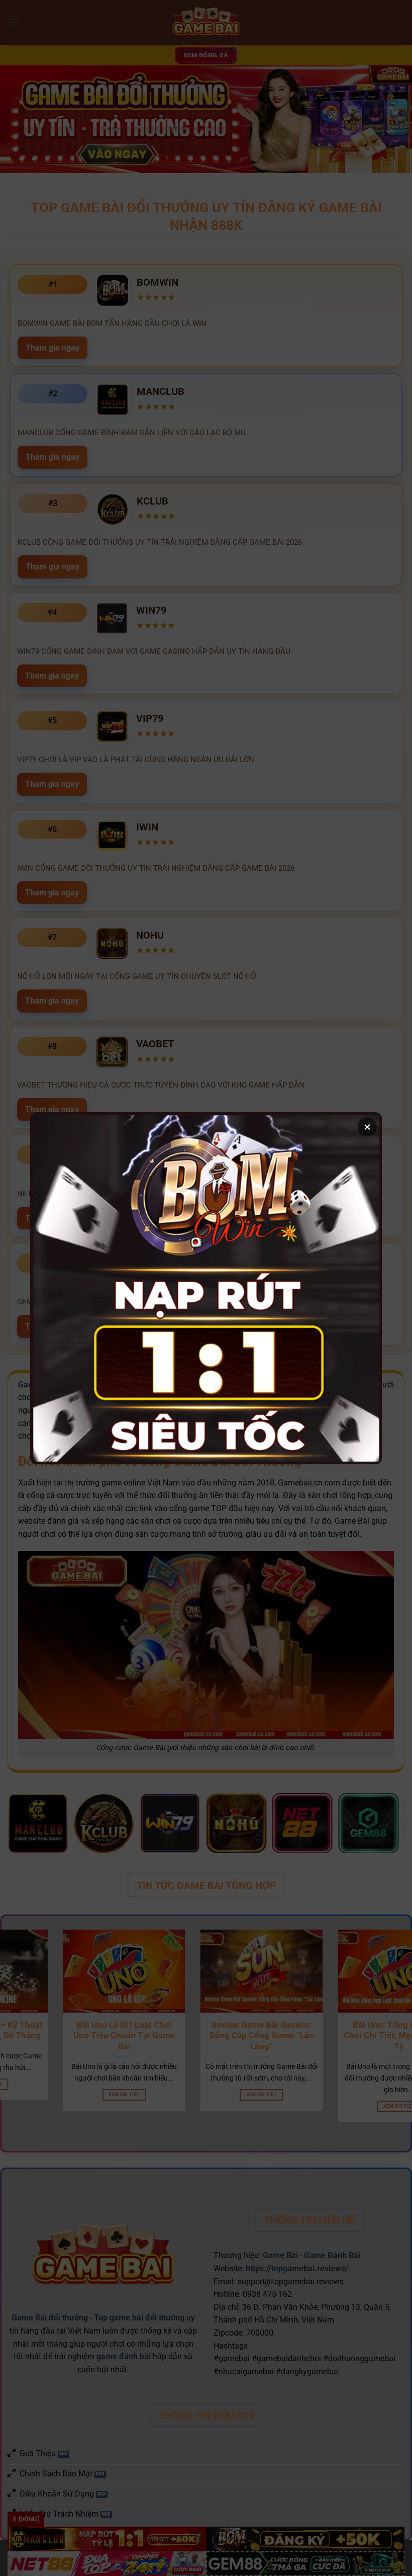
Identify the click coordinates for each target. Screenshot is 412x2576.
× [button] (367, 1127)
